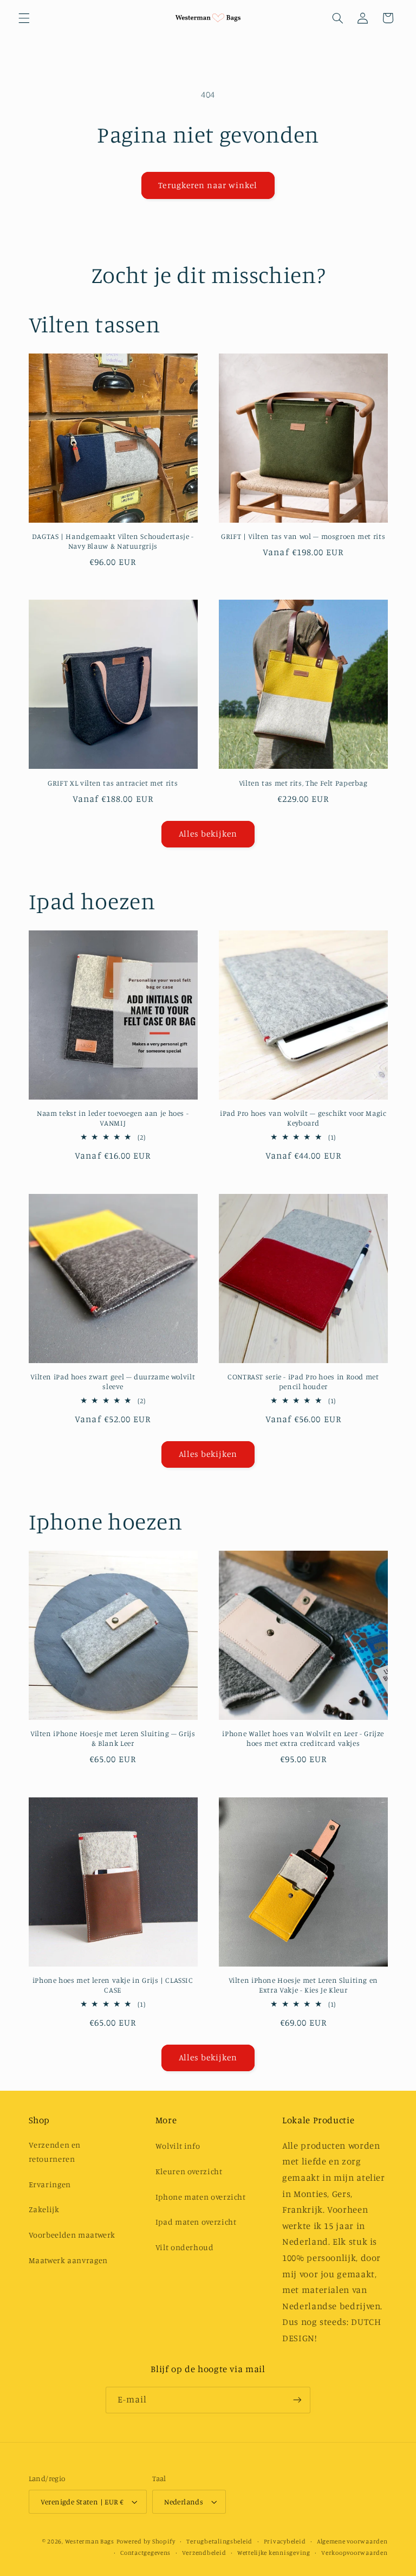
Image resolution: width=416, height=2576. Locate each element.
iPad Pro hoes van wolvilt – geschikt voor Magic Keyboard (303, 1118)
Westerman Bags (90, 2541)
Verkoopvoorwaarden (354, 2553)
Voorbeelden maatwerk (72, 2235)
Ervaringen (50, 2184)
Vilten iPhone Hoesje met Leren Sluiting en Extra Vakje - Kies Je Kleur (303, 1985)
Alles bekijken (208, 834)
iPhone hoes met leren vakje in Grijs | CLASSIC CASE (113, 1985)
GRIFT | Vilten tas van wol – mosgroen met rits (303, 536)
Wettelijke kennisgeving (274, 2553)
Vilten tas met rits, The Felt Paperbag (303, 783)
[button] (24, 18)
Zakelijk (44, 2209)
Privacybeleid (285, 2541)
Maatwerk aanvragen (68, 2260)
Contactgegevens (145, 2553)
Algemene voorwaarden (352, 2541)
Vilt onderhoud (185, 2247)
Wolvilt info (178, 2146)
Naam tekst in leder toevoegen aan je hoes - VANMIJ (113, 1118)
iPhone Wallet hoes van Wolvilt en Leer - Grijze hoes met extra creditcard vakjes (303, 1738)
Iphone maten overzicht (201, 2197)
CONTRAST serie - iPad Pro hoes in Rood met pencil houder (303, 1382)
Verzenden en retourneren (55, 2152)
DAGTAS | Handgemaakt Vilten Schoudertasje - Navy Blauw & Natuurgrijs (113, 541)
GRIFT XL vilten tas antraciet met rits (113, 783)
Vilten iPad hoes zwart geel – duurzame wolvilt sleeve (113, 1382)
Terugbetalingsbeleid (219, 2541)
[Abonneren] (297, 2400)
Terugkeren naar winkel (208, 185)
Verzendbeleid (204, 2553)
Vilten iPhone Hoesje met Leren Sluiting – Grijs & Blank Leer (113, 1738)
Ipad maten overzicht (196, 2222)
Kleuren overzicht (189, 2171)
